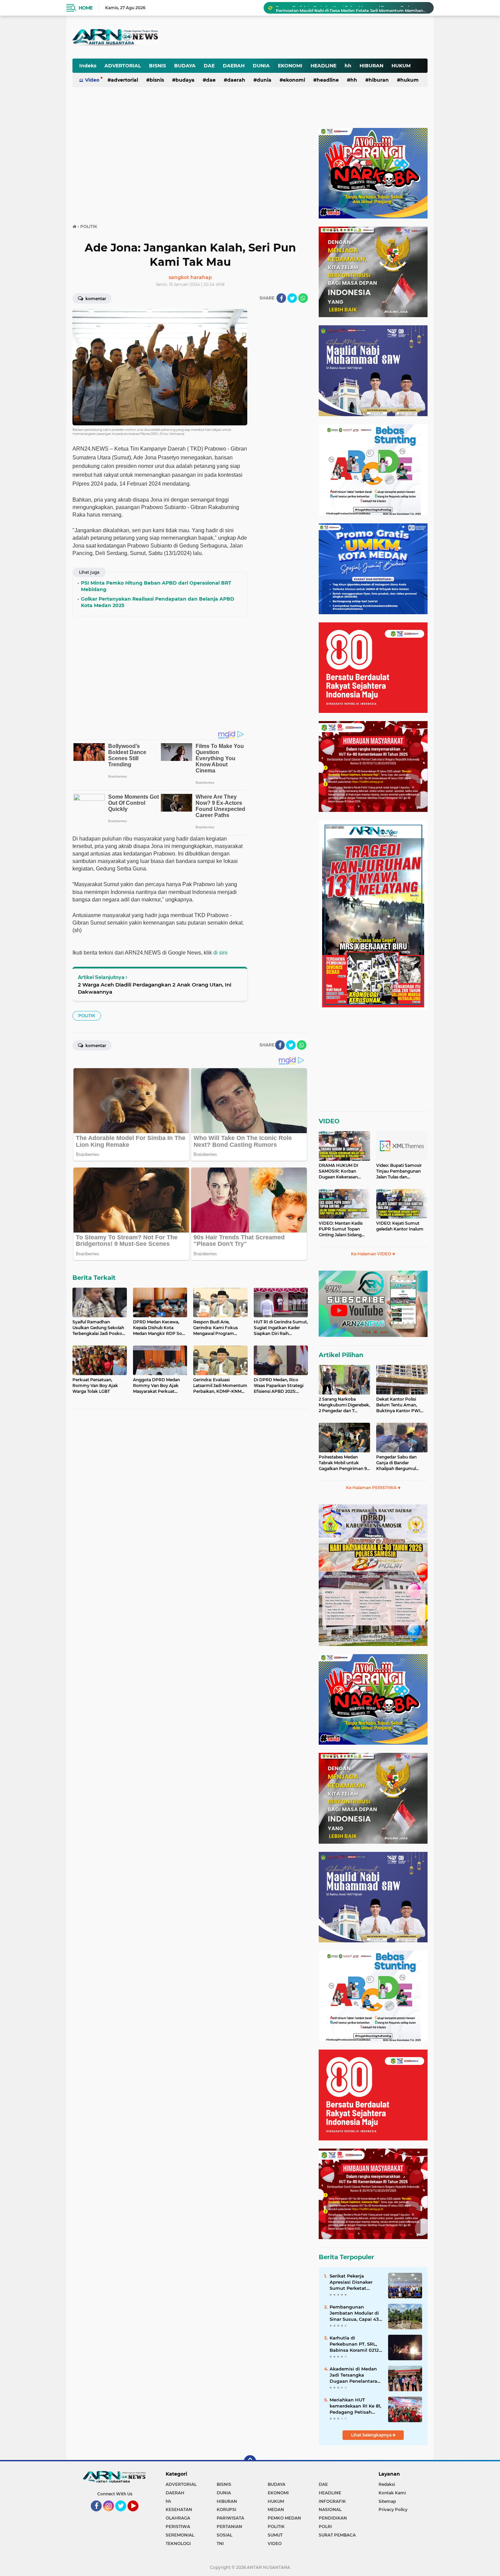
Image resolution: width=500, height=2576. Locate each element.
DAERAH (234, 66)
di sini (220, 953)
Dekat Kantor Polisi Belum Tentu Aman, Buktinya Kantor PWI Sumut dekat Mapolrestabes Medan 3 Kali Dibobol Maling (400, 1405)
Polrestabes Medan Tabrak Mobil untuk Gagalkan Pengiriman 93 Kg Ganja (344, 1463)
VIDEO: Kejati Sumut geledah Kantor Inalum (400, 1226)
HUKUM (401, 66)
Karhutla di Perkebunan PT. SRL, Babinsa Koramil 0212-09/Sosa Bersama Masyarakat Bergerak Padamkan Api (355, 2344)
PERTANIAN (229, 2526)
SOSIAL (224, 2535)
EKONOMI (290, 66)
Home (86, 8)
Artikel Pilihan (341, 1355)
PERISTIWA (178, 2526)
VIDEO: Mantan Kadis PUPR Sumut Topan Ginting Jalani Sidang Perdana (341, 1229)
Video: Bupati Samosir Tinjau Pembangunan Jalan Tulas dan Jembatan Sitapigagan (399, 1171)
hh (348, 66)
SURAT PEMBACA (337, 2535)
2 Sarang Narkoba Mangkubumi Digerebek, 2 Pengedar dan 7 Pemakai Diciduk (344, 1405)
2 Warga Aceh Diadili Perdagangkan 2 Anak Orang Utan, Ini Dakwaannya (155, 988)
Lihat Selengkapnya (372, 2435)
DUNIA (261, 66)
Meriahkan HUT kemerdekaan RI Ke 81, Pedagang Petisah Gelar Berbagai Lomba (355, 2406)
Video (92, 80)
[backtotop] (250, 2461)
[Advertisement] (260, 32)
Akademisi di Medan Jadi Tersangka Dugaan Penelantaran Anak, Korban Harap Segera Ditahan (355, 2375)
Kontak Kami (392, 2493)
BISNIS (157, 66)
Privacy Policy (393, 2509)
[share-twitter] (292, 298)
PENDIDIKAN (333, 2518)
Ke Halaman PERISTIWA (372, 1488)
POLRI (325, 2526)
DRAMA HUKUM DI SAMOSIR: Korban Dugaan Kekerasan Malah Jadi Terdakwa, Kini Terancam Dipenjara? (340, 1171)
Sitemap (387, 2501)
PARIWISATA (230, 2518)
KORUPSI (227, 2509)
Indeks (88, 66)
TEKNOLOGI (178, 2544)
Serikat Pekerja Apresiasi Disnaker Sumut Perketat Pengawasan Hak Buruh (351, 2282)
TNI (220, 2544)
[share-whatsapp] (303, 298)
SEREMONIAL (180, 2535)
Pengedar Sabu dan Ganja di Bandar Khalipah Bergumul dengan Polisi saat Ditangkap (396, 1463)
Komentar (95, 299)
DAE (209, 66)
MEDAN (276, 2509)
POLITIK (87, 1016)
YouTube (138, 2514)
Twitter (124, 2514)
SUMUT (275, 2535)
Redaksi (387, 2484)
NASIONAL (330, 2509)
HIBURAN (371, 66)
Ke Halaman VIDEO (372, 1254)
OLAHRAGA (178, 2518)
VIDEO (329, 1121)
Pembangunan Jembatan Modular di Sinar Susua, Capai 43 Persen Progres (354, 2313)
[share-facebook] (281, 298)
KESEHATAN (179, 2509)
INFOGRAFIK (332, 2501)
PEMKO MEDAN (284, 2518)
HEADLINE (323, 66)
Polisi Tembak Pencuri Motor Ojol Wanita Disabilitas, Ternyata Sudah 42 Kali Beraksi (352, 8)
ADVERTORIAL (123, 66)
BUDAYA (185, 66)
